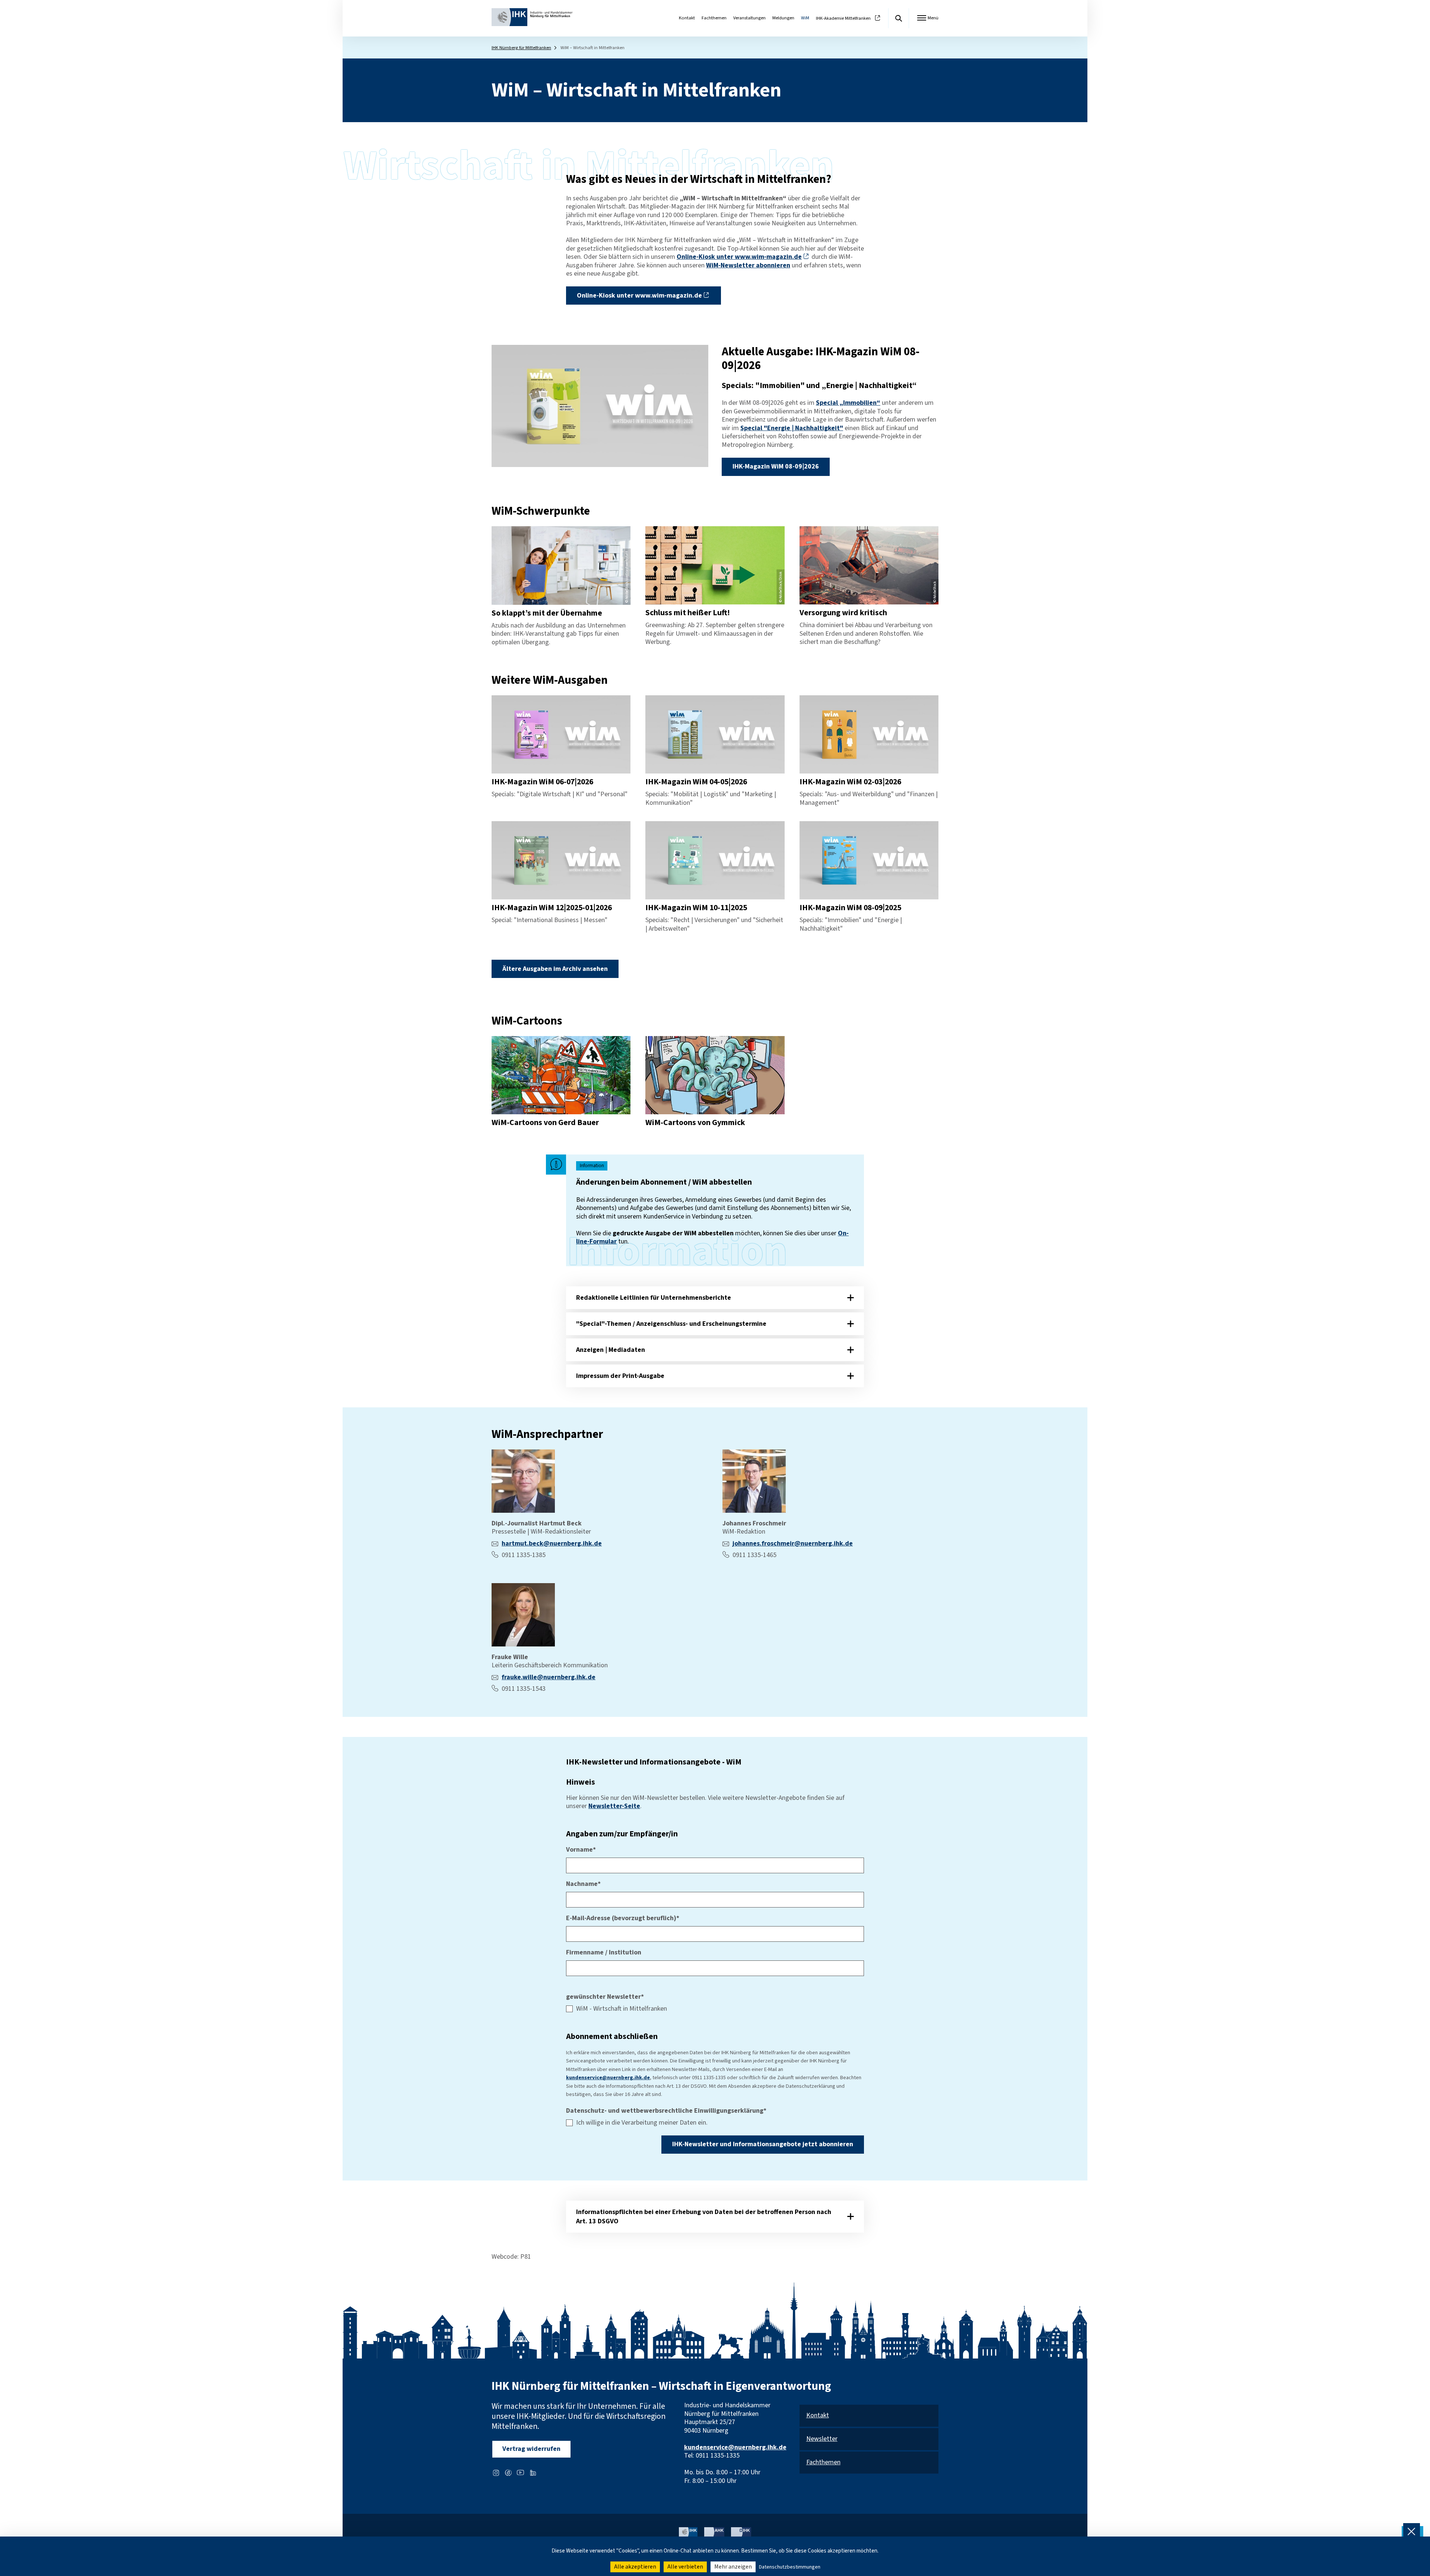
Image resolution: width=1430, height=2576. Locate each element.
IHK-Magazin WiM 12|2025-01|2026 (552, 908)
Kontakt (687, 18)
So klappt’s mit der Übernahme (547, 613)
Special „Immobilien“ (848, 403)
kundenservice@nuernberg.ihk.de (608, 2078)
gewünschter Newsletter (605, 1997)
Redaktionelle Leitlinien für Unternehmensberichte (654, 1298)
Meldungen (783, 18)
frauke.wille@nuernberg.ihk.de (549, 1677)
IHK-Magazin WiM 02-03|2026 (850, 782)
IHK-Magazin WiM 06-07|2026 (542, 782)
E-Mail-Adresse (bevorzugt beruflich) (623, 1918)
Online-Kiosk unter (739, 257)
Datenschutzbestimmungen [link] (790, 2567)
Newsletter (822, 2439)
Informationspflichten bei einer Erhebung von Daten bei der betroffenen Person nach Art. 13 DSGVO (704, 2217)
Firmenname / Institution (604, 1953)
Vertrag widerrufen (531, 2449)
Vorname (581, 1850)
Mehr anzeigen (733, 2567)
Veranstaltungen (749, 18)
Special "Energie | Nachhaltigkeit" (792, 428)
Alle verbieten (685, 2567)
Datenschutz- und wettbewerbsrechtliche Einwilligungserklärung (666, 2111)
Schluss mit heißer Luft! (688, 613)
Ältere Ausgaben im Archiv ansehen (555, 969)
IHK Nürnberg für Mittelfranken (521, 48)
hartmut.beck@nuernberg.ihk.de (552, 1543)
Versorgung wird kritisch (843, 613)
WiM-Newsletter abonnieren (748, 265)
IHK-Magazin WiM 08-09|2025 (850, 908)
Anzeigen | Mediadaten (611, 1350)
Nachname (583, 1884)
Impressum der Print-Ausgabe (620, 1376)
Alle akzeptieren (635, 2567)
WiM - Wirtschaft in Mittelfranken (622, 2009)
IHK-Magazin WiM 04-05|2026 (696, 782)
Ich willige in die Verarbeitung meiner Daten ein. (642, 2123)
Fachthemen (714, 18)
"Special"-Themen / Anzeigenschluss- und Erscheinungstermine (671, 1324)
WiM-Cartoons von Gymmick (695, 1123)
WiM (805, 18)
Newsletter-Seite (614, 1806)
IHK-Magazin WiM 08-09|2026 (776, 466)
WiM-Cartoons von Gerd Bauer (545, 1123)
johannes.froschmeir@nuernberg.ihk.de (793, 1543)
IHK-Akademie (843, 18)
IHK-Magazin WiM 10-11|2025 (696, 908)
